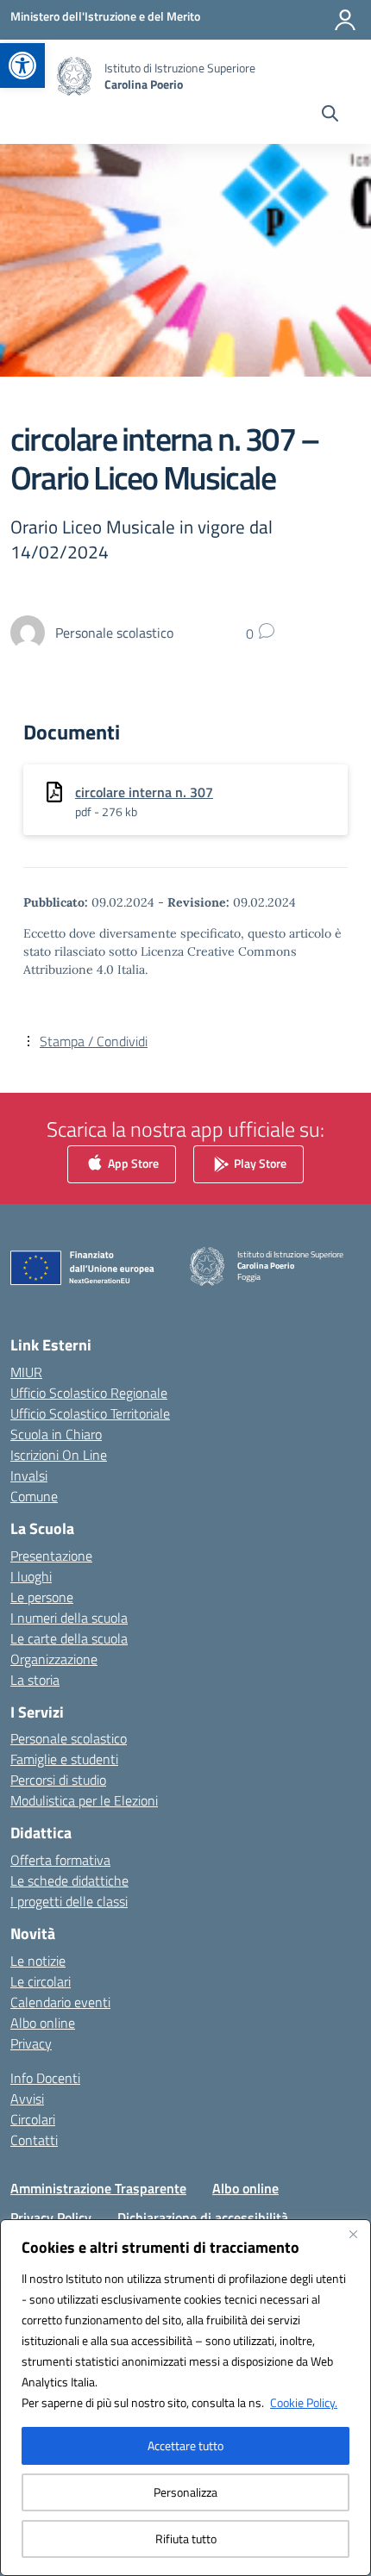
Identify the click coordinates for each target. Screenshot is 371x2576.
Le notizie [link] (38, 1961)
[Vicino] (353, 2234)
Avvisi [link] (27, 2099)
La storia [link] (35, 1680)
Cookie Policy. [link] (304, 2402)
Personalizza (185, 2492)
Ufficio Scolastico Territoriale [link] (90, 1413)
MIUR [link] (26, 1372)
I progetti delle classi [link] (69, 1901)
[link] (22, 65)
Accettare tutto (185, 2445)
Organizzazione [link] (54, 1659)
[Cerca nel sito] (330, 115)
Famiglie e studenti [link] (64, 1759)
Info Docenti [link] (45, 2078)
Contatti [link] (34, 2140)
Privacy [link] (31, 2043)
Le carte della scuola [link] (69, 1638)
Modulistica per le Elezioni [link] (84, 1800)
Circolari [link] (33, 2119)
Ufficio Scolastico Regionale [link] (89, 1393)
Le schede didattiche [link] (69, 1881)
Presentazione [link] (51, 1556)
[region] (185, 2398)
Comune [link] (34, 1496)
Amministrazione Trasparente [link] (98, 2188)
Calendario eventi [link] (60, 2002)
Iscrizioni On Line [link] (59, 1455)
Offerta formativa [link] (60, 1860)
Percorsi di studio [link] (58, 1780)
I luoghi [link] (31, 1576)
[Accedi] (345, 20)
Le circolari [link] (41, 1981)
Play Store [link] (259, 1163)
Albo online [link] (43, 2023)
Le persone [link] (42, 1597)
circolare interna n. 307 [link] (144, 792)
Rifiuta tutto (186, 2539)
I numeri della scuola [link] (69, 1618)
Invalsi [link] (29, 1475)
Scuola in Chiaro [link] (56, 1434)
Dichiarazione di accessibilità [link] (203, 2217)
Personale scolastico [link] (69, 1738)
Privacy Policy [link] (51, 2217)
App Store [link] (132, 1163)
